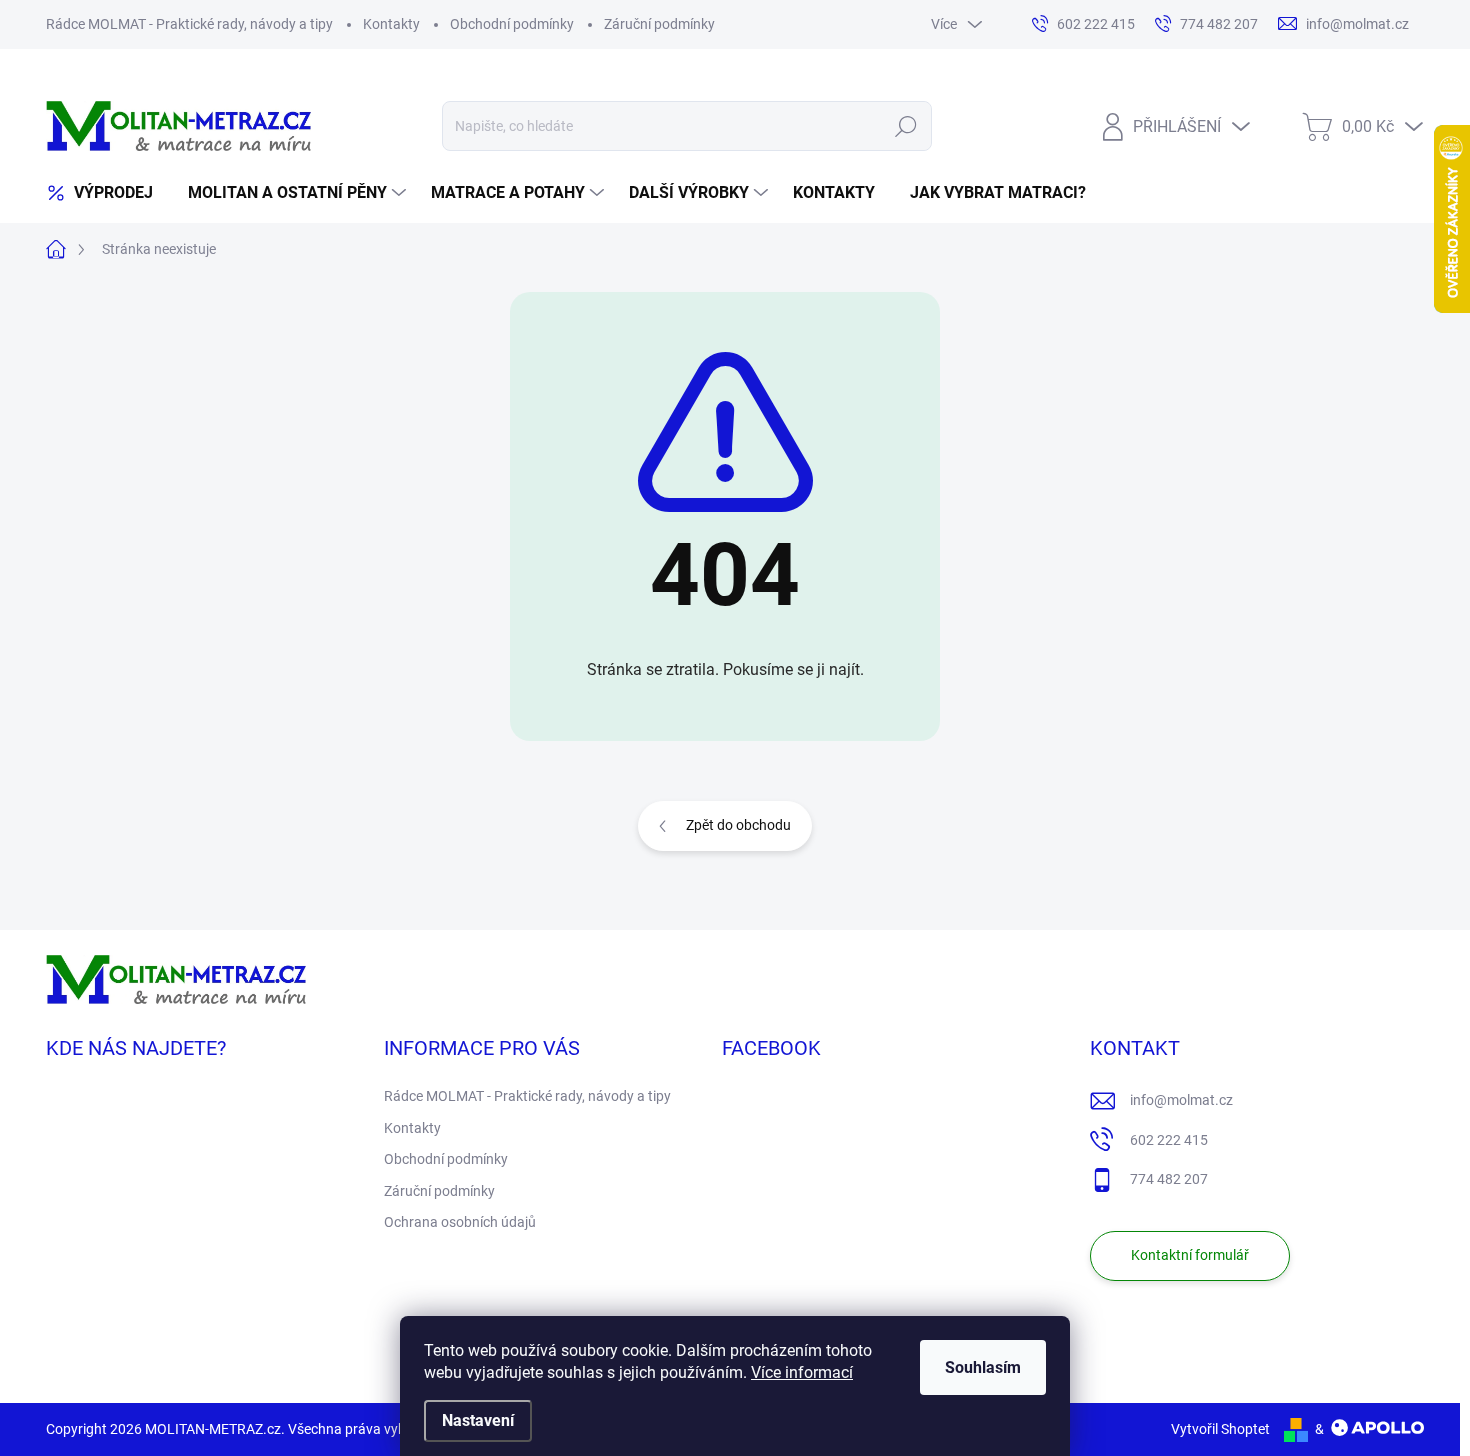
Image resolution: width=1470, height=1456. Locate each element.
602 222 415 (1169, 1140)
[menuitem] (107, 193)
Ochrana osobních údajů (460, 1222)
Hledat (905, 126)
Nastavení (478, 1420)
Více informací (802, 1372)
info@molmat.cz (1181, 1100)
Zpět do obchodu (738, 825)
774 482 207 (1169, 1179)
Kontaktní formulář (1190, 1255)
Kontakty (391, 24)
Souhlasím (983, 1367)
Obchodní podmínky (512, 24)
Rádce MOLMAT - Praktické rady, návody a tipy (189, 24)
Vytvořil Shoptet (1220, 1429)
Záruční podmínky (659, 24)
